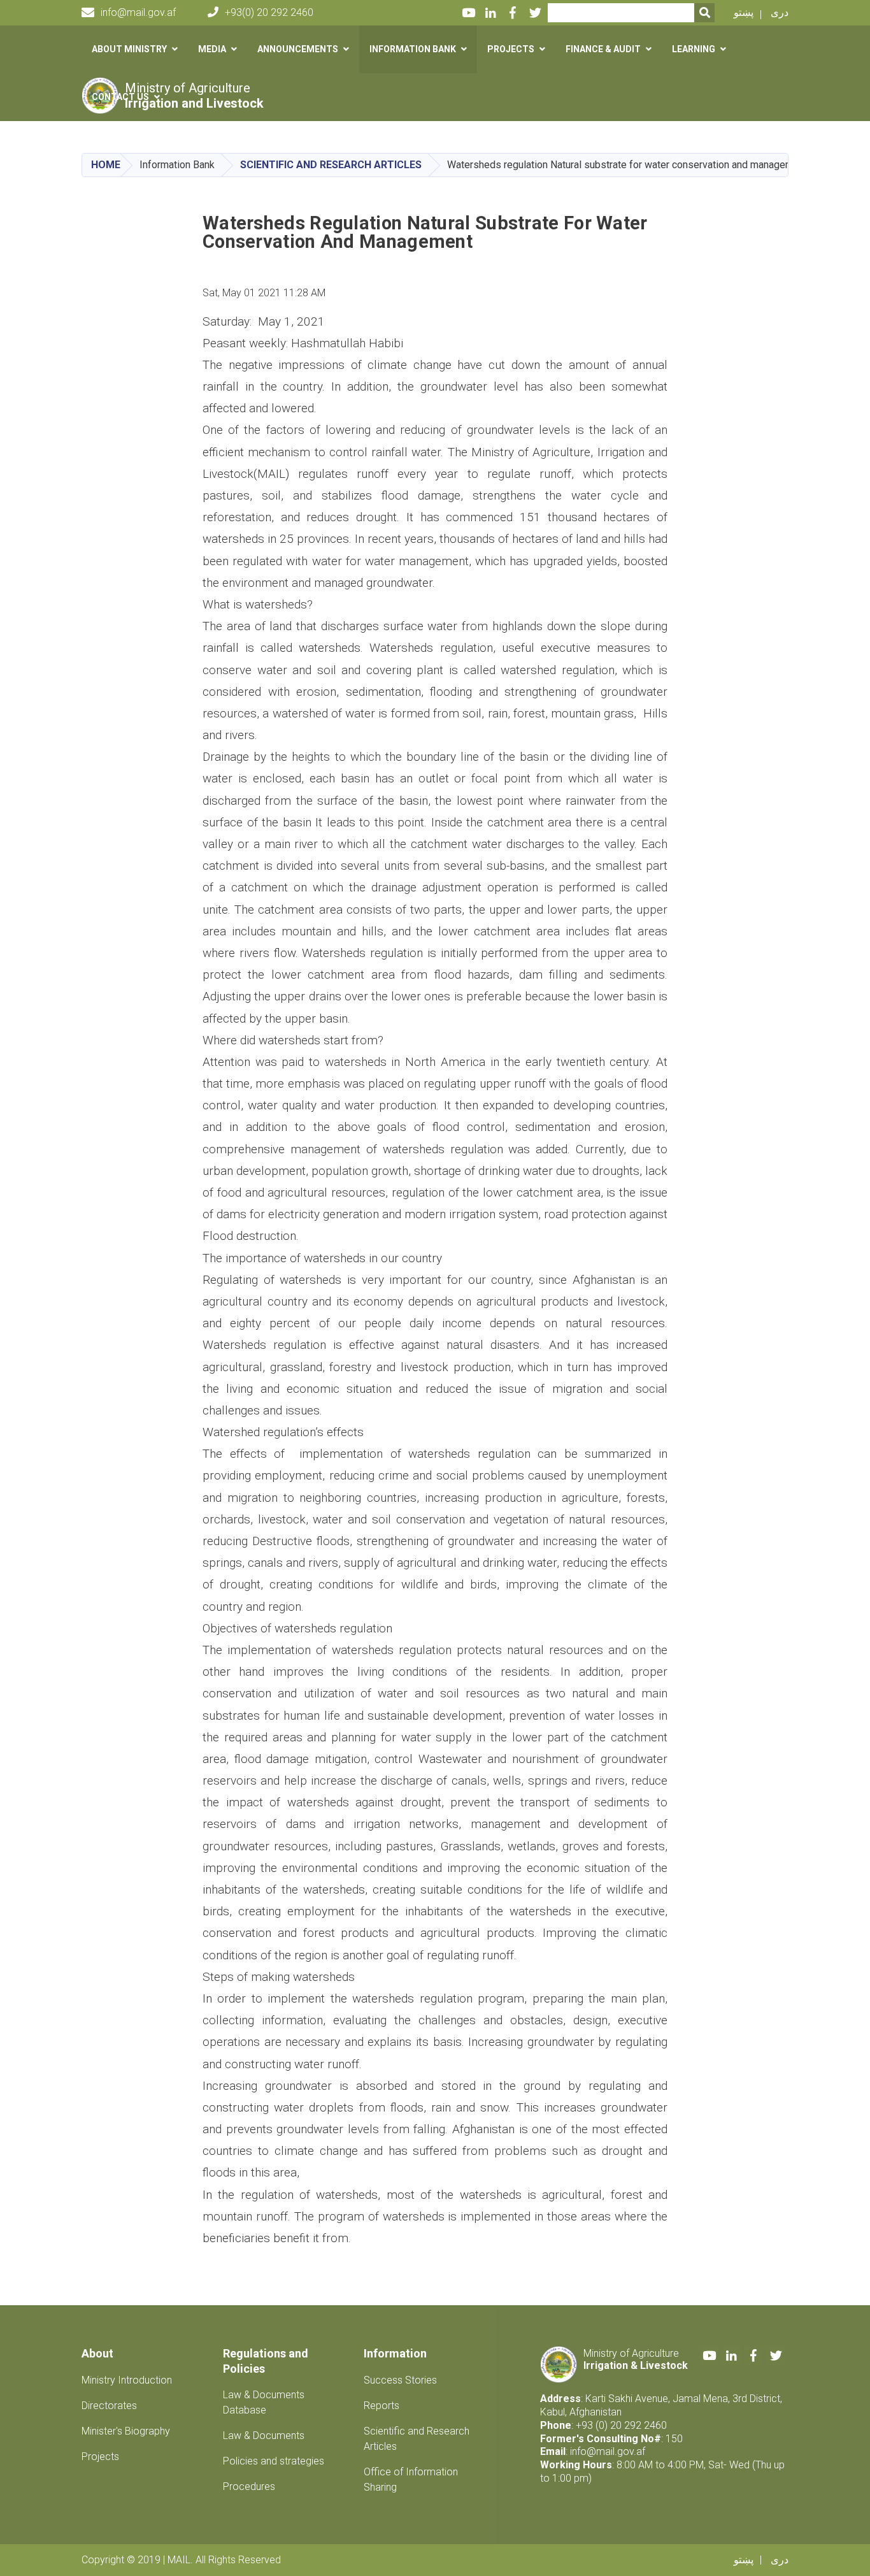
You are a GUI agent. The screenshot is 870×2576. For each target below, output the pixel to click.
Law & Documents (264, 2436)
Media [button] (212, 49)
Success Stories (400, 2380)
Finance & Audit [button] (603, 49)
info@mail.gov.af (138, 12)
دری (780, 12)
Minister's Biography (126, 2431)
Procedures (249, 2486)
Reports (382, 2406)
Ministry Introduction (127, 2380)
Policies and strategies (274, 2461)
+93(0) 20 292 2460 (269, 12)
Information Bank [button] (413, 49)
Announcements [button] (298, 49)
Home (106, 165)
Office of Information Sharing (411, 2479)
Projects (100, 2457)
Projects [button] (511, 49)
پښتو (744, 12)
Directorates (109, 2406)
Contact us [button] (120, 97)
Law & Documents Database (264, 2402)
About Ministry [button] (129, 49)
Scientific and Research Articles (331, 165)
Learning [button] (694, 49)
